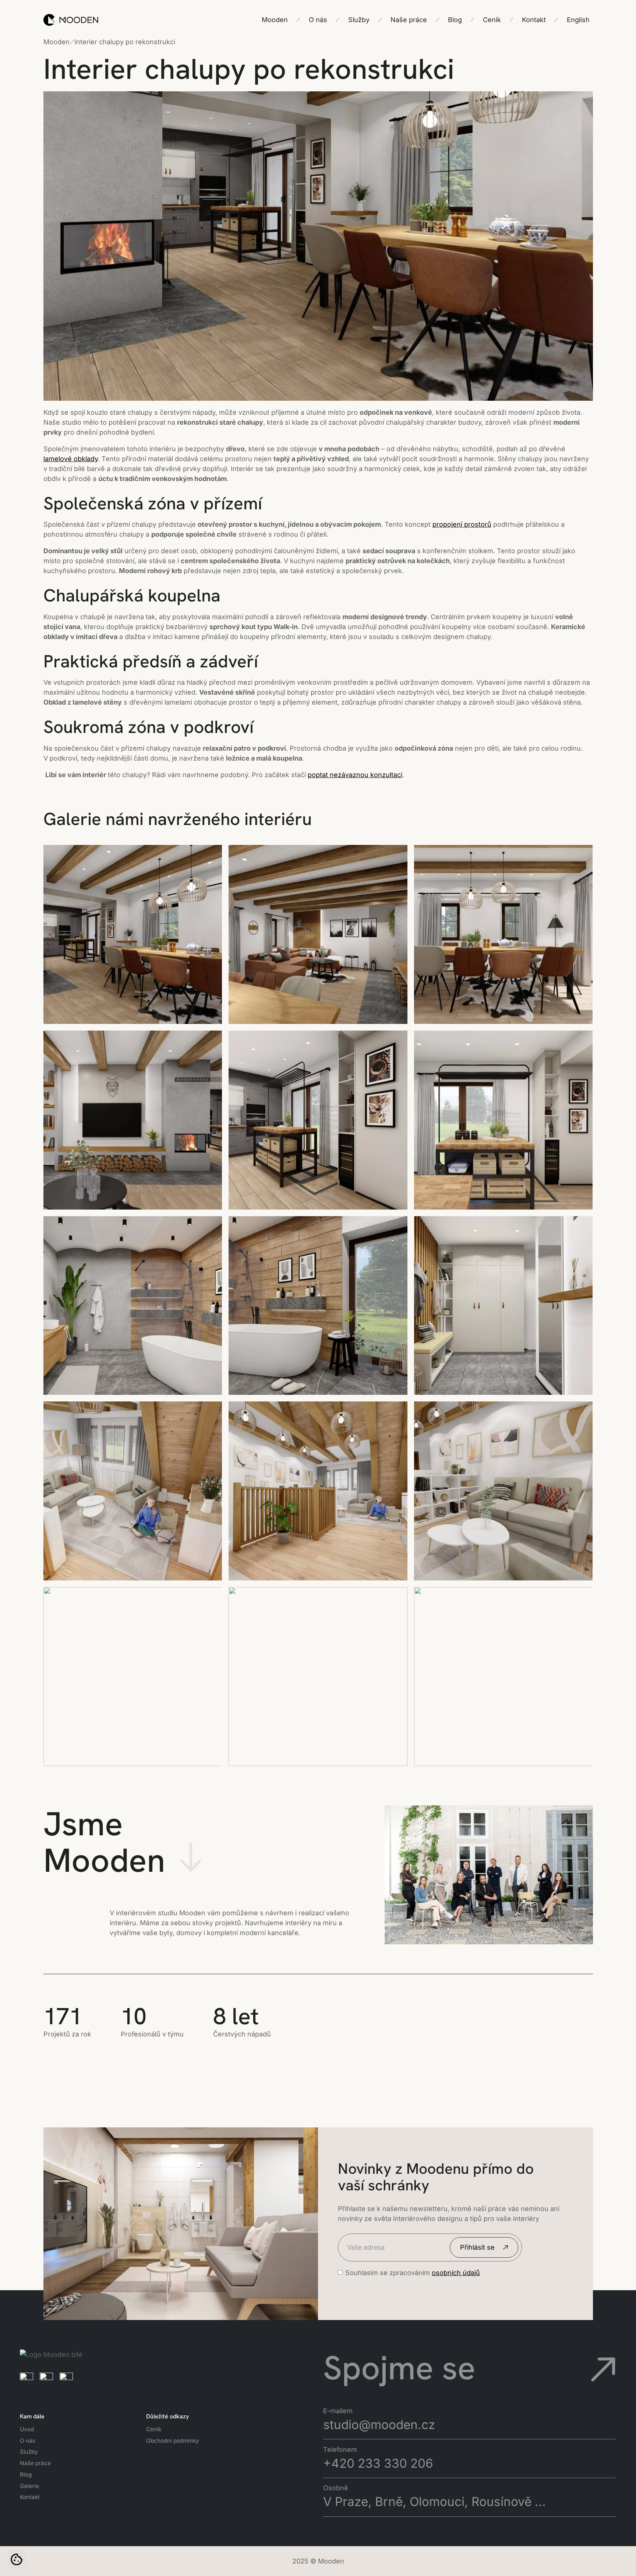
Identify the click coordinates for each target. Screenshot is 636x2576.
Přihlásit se (477, 2247)
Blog (26, 2475)
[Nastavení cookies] (17, 2559)
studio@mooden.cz (379, 2425)
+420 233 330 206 (378, 2463)
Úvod (27, 2429)
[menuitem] (578, 20)
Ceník (154, 2429)
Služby (29, 2452)
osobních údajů (456, 2273)
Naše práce (35, 2463)
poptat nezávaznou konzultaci (355, 775)
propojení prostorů (462, 524)
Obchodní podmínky (173, 2441)
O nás (28, 2441)
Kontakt (30, 2497)
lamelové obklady (71, 459)
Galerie (29, 2486)
